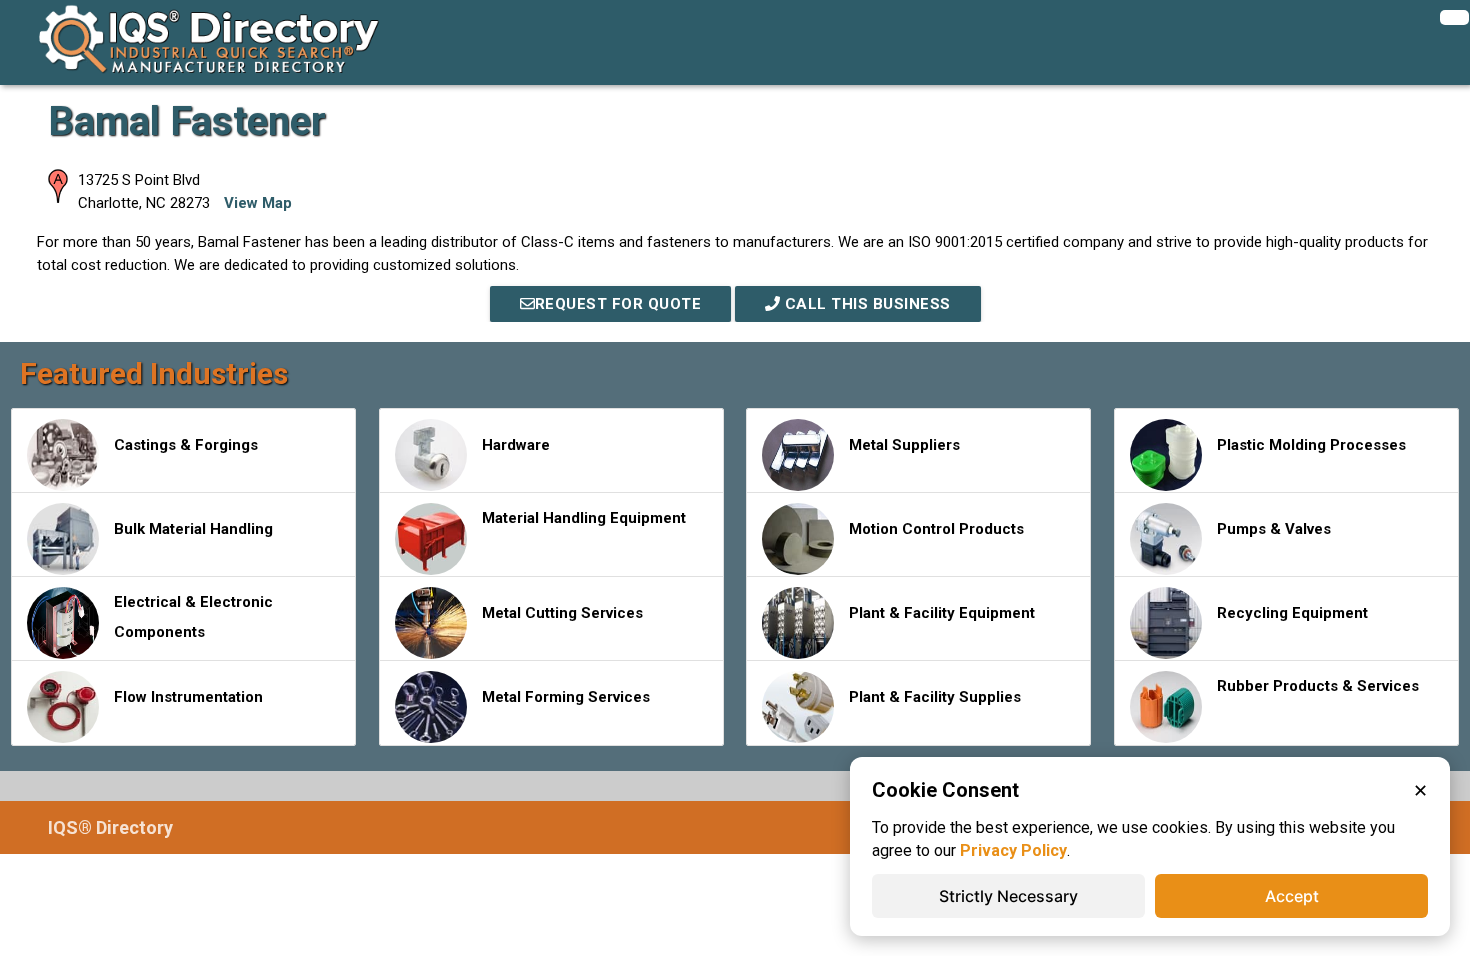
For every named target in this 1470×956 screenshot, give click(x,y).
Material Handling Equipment (584, 518)
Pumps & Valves (1274, 529)
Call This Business (865, 304)
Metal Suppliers (904, 445)
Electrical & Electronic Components (193, 617)
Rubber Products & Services (1318, 686)
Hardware (516, 445)
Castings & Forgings (186, 445)
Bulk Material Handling (193, 529)
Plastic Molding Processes (1311, 445)
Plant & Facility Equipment (942, 613)
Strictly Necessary (1008, 896)
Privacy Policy (1013, 850)
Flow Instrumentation (188, 697)
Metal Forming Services (566, 697)
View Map (258, 203)
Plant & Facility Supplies (935, 697)
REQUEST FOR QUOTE (618, 304)
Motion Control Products (936, 529)
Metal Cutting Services (562, 613)
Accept (1292, 896)
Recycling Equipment (1292, 613)
